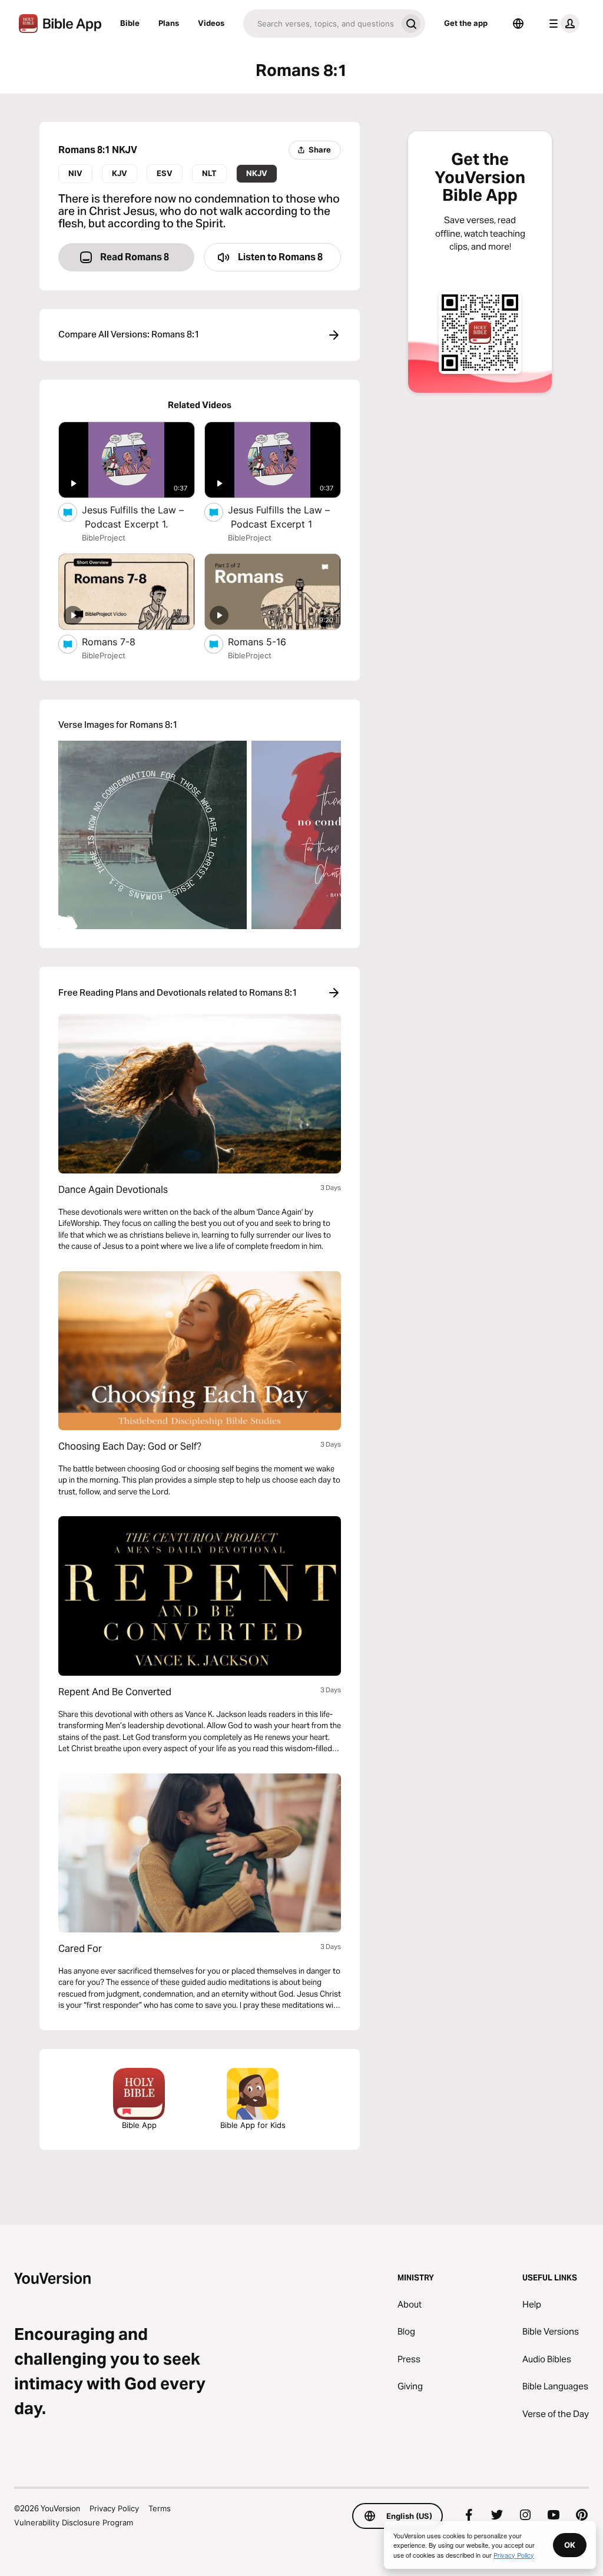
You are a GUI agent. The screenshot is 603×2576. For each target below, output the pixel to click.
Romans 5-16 (269, 641)
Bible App (139, 2125)
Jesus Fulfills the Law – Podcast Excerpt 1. (137, 517)
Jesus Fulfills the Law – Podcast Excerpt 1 (282, 517)
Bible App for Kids (253, 2125)
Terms (160, 2508)
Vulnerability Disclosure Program (74, 2522)
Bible (130, 23)
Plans (169, 23)
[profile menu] (562, 24)
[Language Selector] (518, 24)
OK (570, 2545)
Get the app (466, 23)
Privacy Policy (114, 2508)
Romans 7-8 (121, 641)
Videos (211, 23)
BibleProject (104, 538)
